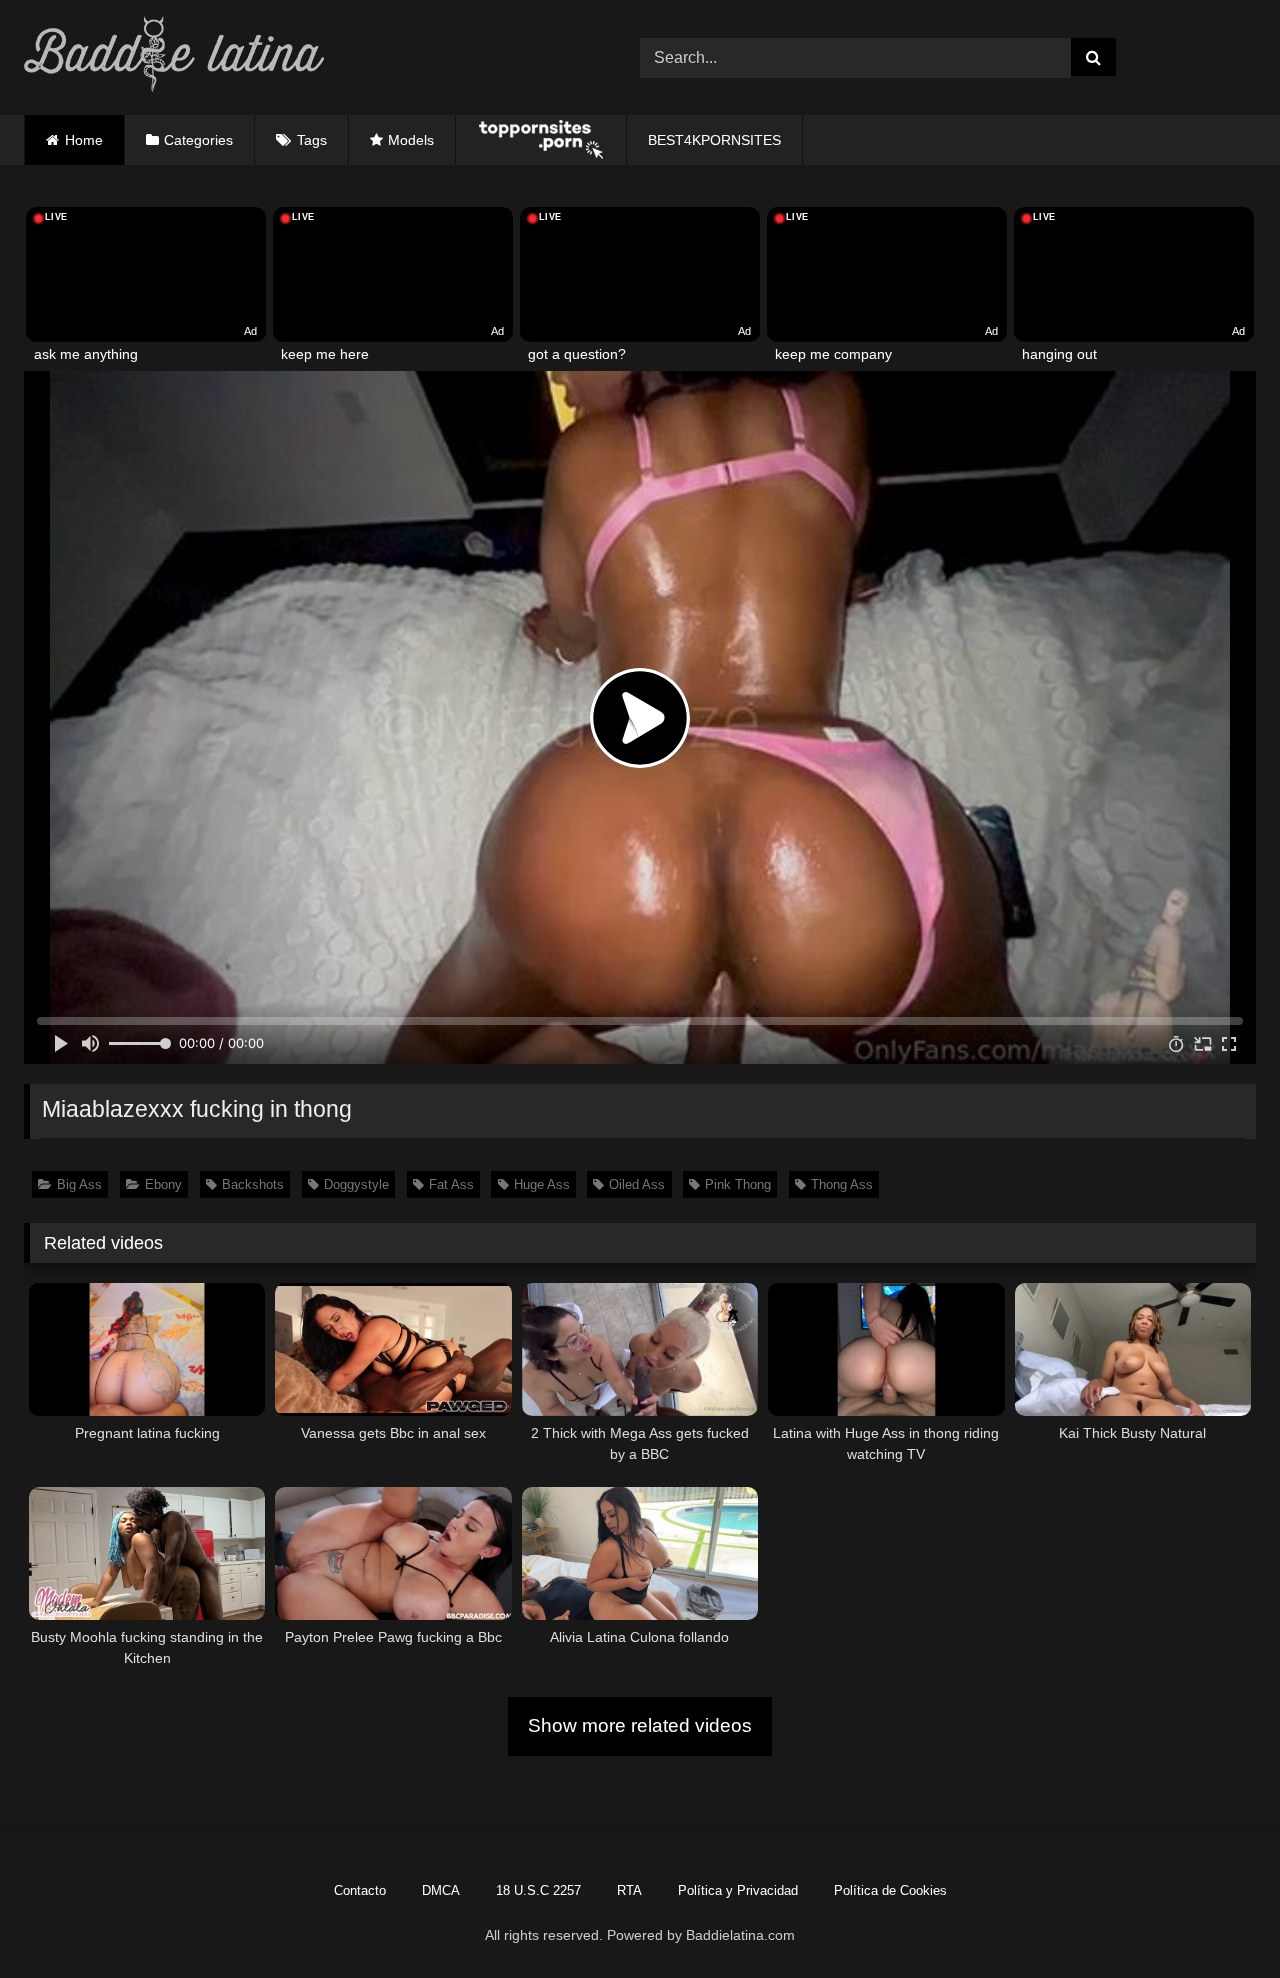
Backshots (253, 1184)
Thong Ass (842, 1184)
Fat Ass (451, 1184)
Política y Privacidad (738, 1890)
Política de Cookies (890, 1890)
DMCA (441, 1890)
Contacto (360, 1890)
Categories (198, 140)
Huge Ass (542, 1184)
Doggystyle (356, 1184)
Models (411, 140)
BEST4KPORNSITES (714, 140)
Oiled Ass (637, 1184)
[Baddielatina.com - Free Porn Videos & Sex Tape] (174, 57)
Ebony (163, 1184)
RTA (629, 1890)
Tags (312, 140)
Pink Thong (738, 1184)
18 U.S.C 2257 (538, 1890)
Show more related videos (640, 1725)
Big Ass (79, 1184)
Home (84, 140)
